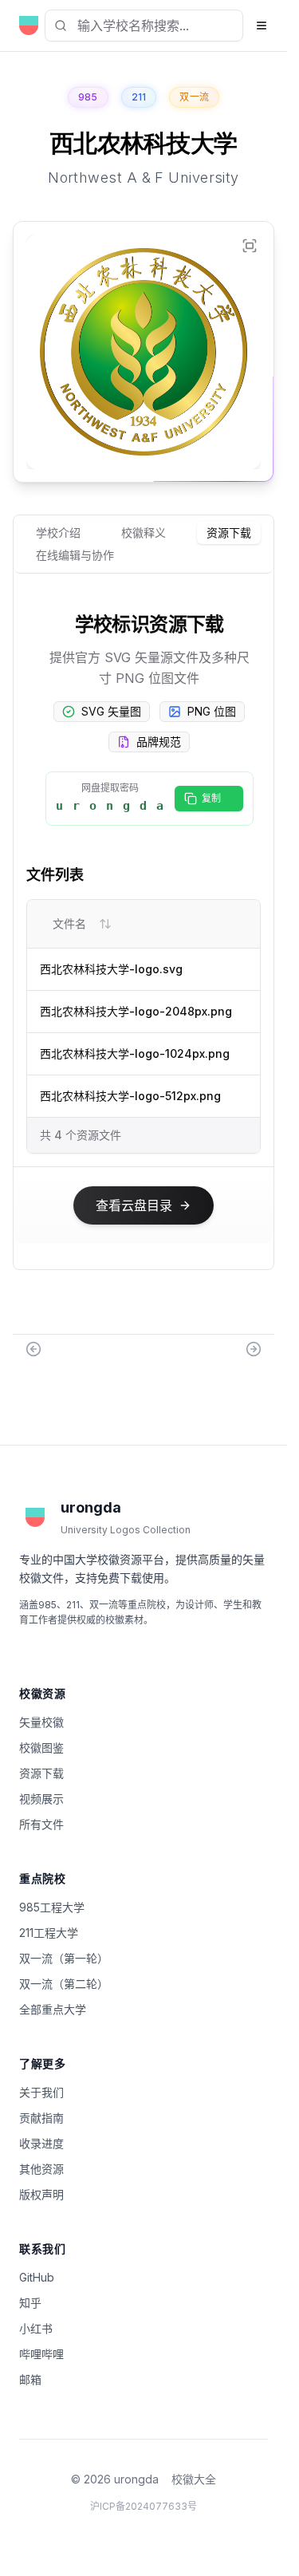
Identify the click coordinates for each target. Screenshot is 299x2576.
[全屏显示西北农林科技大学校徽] (250, 246)
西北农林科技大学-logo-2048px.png (136, 1011)
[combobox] (144, 26)
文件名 (69, 923)
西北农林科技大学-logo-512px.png (130, 1096)
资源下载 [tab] (229, 533)
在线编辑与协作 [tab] (75, 555)
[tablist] (144, 544)
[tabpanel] (144, 931)
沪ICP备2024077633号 (144, 2506)
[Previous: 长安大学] (33, 1349)
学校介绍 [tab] (58, 533)
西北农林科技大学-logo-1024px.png (135, 1053)
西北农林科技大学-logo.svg (111, 969)
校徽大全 (194, 2479)
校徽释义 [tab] (144, 533)
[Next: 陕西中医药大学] (254, 1349)
